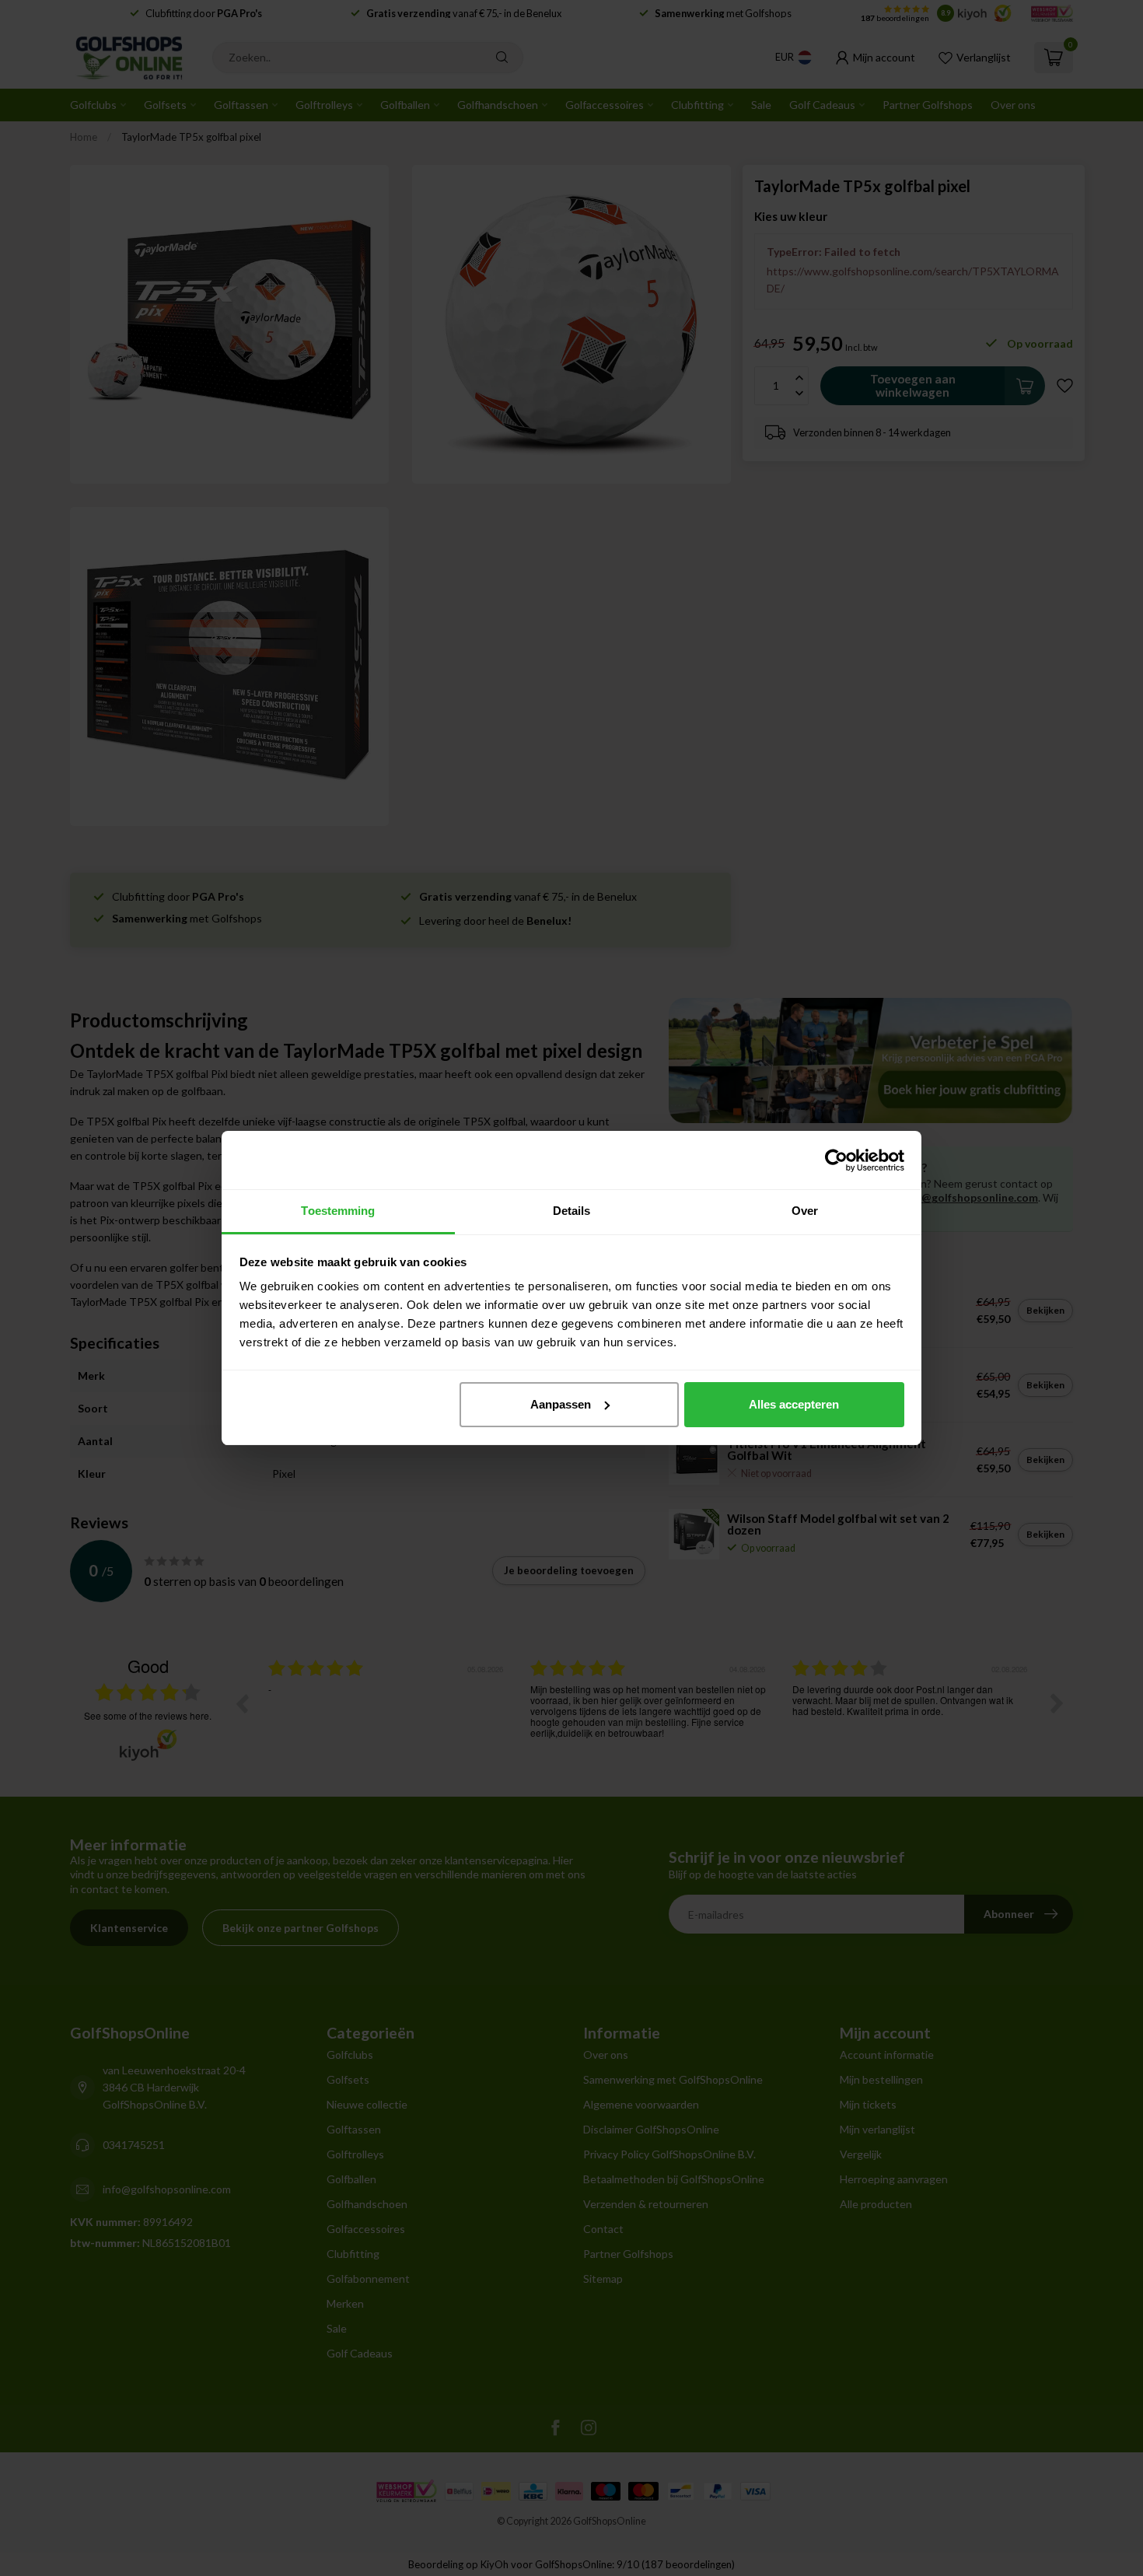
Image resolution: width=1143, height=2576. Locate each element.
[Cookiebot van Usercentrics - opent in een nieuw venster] (836, 1160)
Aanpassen (561, 1404)
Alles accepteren (794, 1404)
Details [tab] (572, 1211)
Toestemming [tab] (338, 1211)
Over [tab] (805, 1211)
